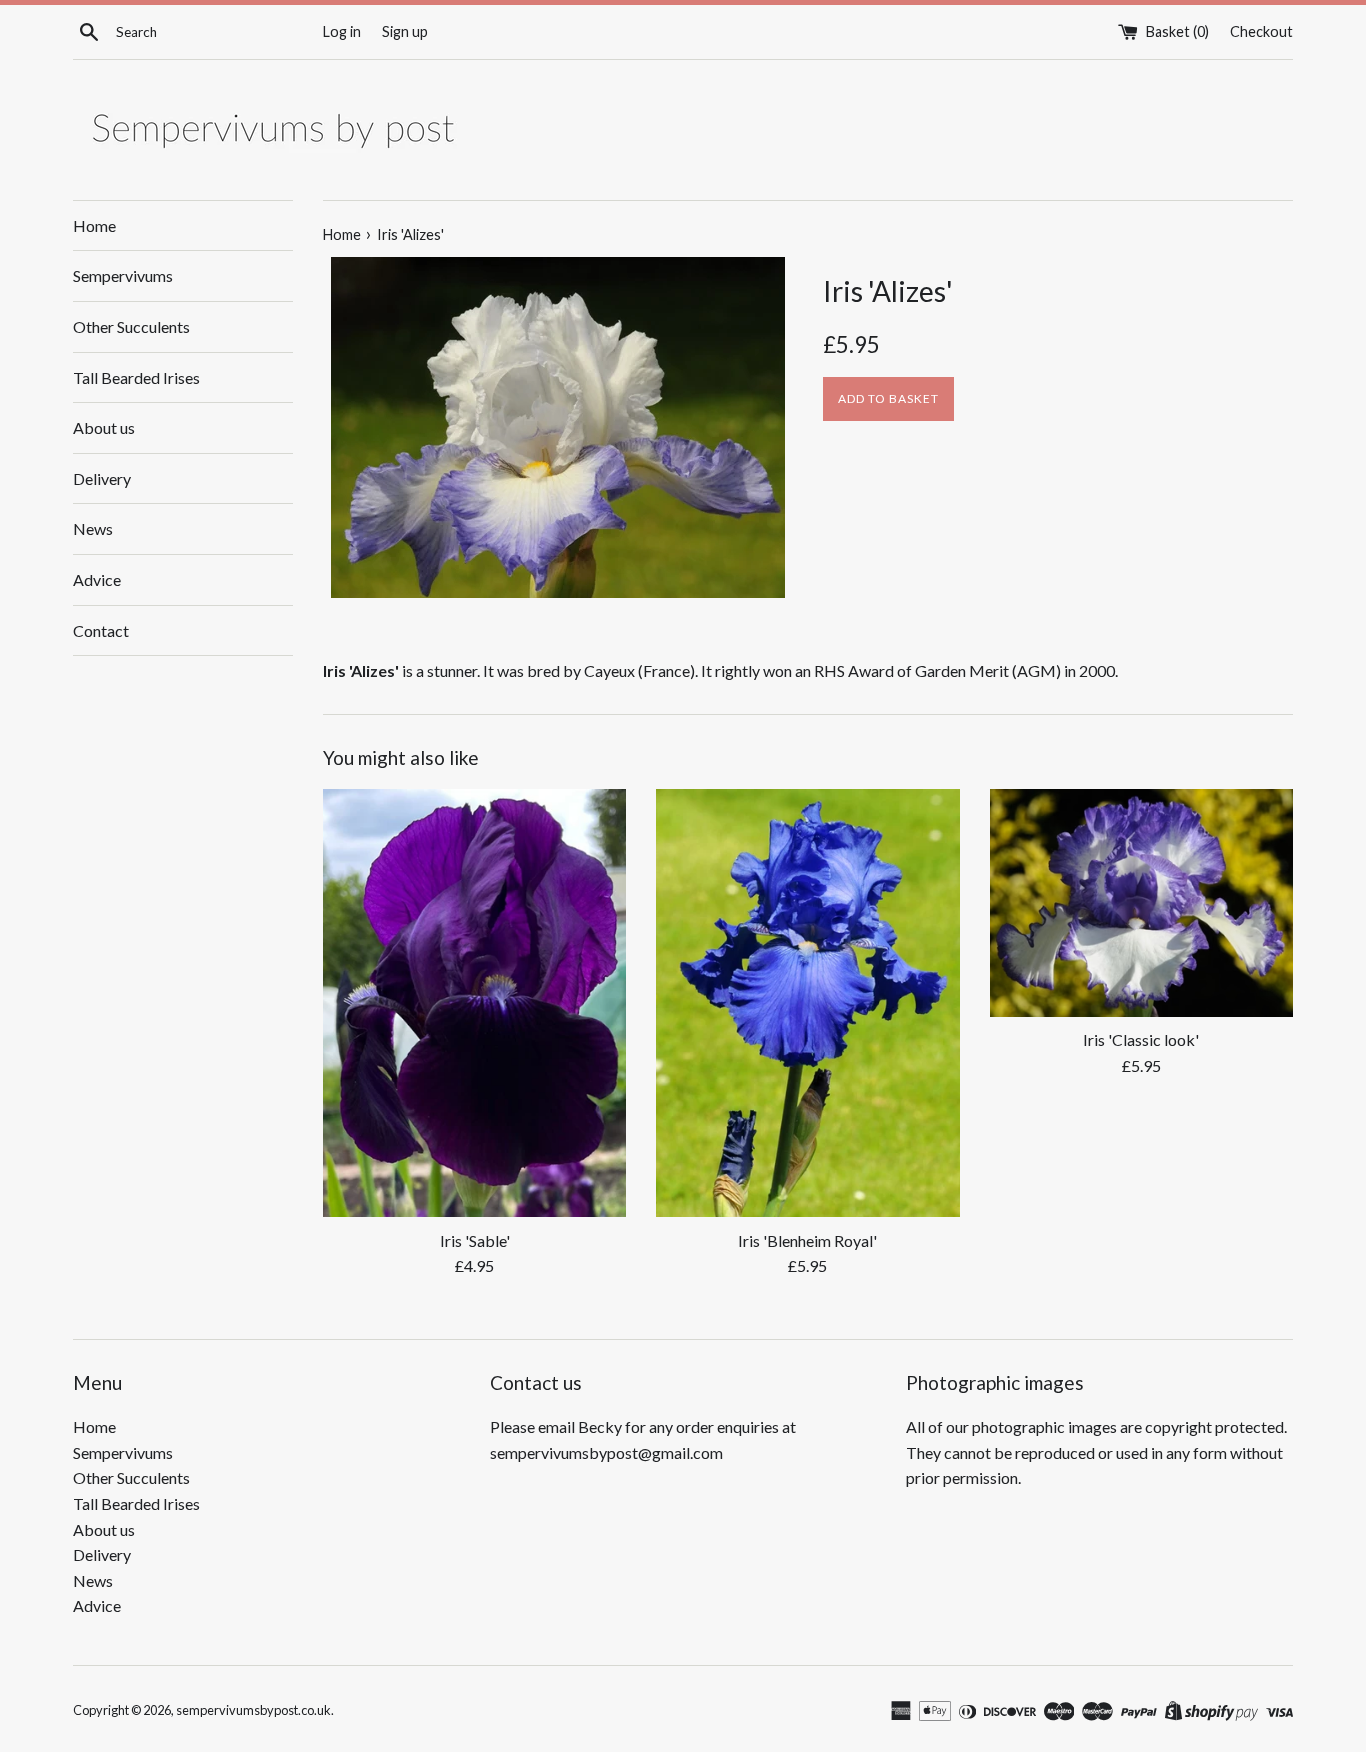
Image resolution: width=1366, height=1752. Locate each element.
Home (94, 225)
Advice (97, 579)
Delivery (102, 478)
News (93, 528)
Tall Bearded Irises (136, 377)
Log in (342, 31)
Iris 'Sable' (475, 1240)
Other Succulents (131, 326)
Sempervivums (123, 275)
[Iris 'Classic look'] (1141, 903)
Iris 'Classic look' (1141, 1039)
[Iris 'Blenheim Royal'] (807, 1003)
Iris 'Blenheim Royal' (807, 1240)
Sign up (405, 31)
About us (104, 427)
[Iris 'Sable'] (474, 1003)
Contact (101, 630)
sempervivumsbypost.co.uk (253, 1710)
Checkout (1261, 31)
